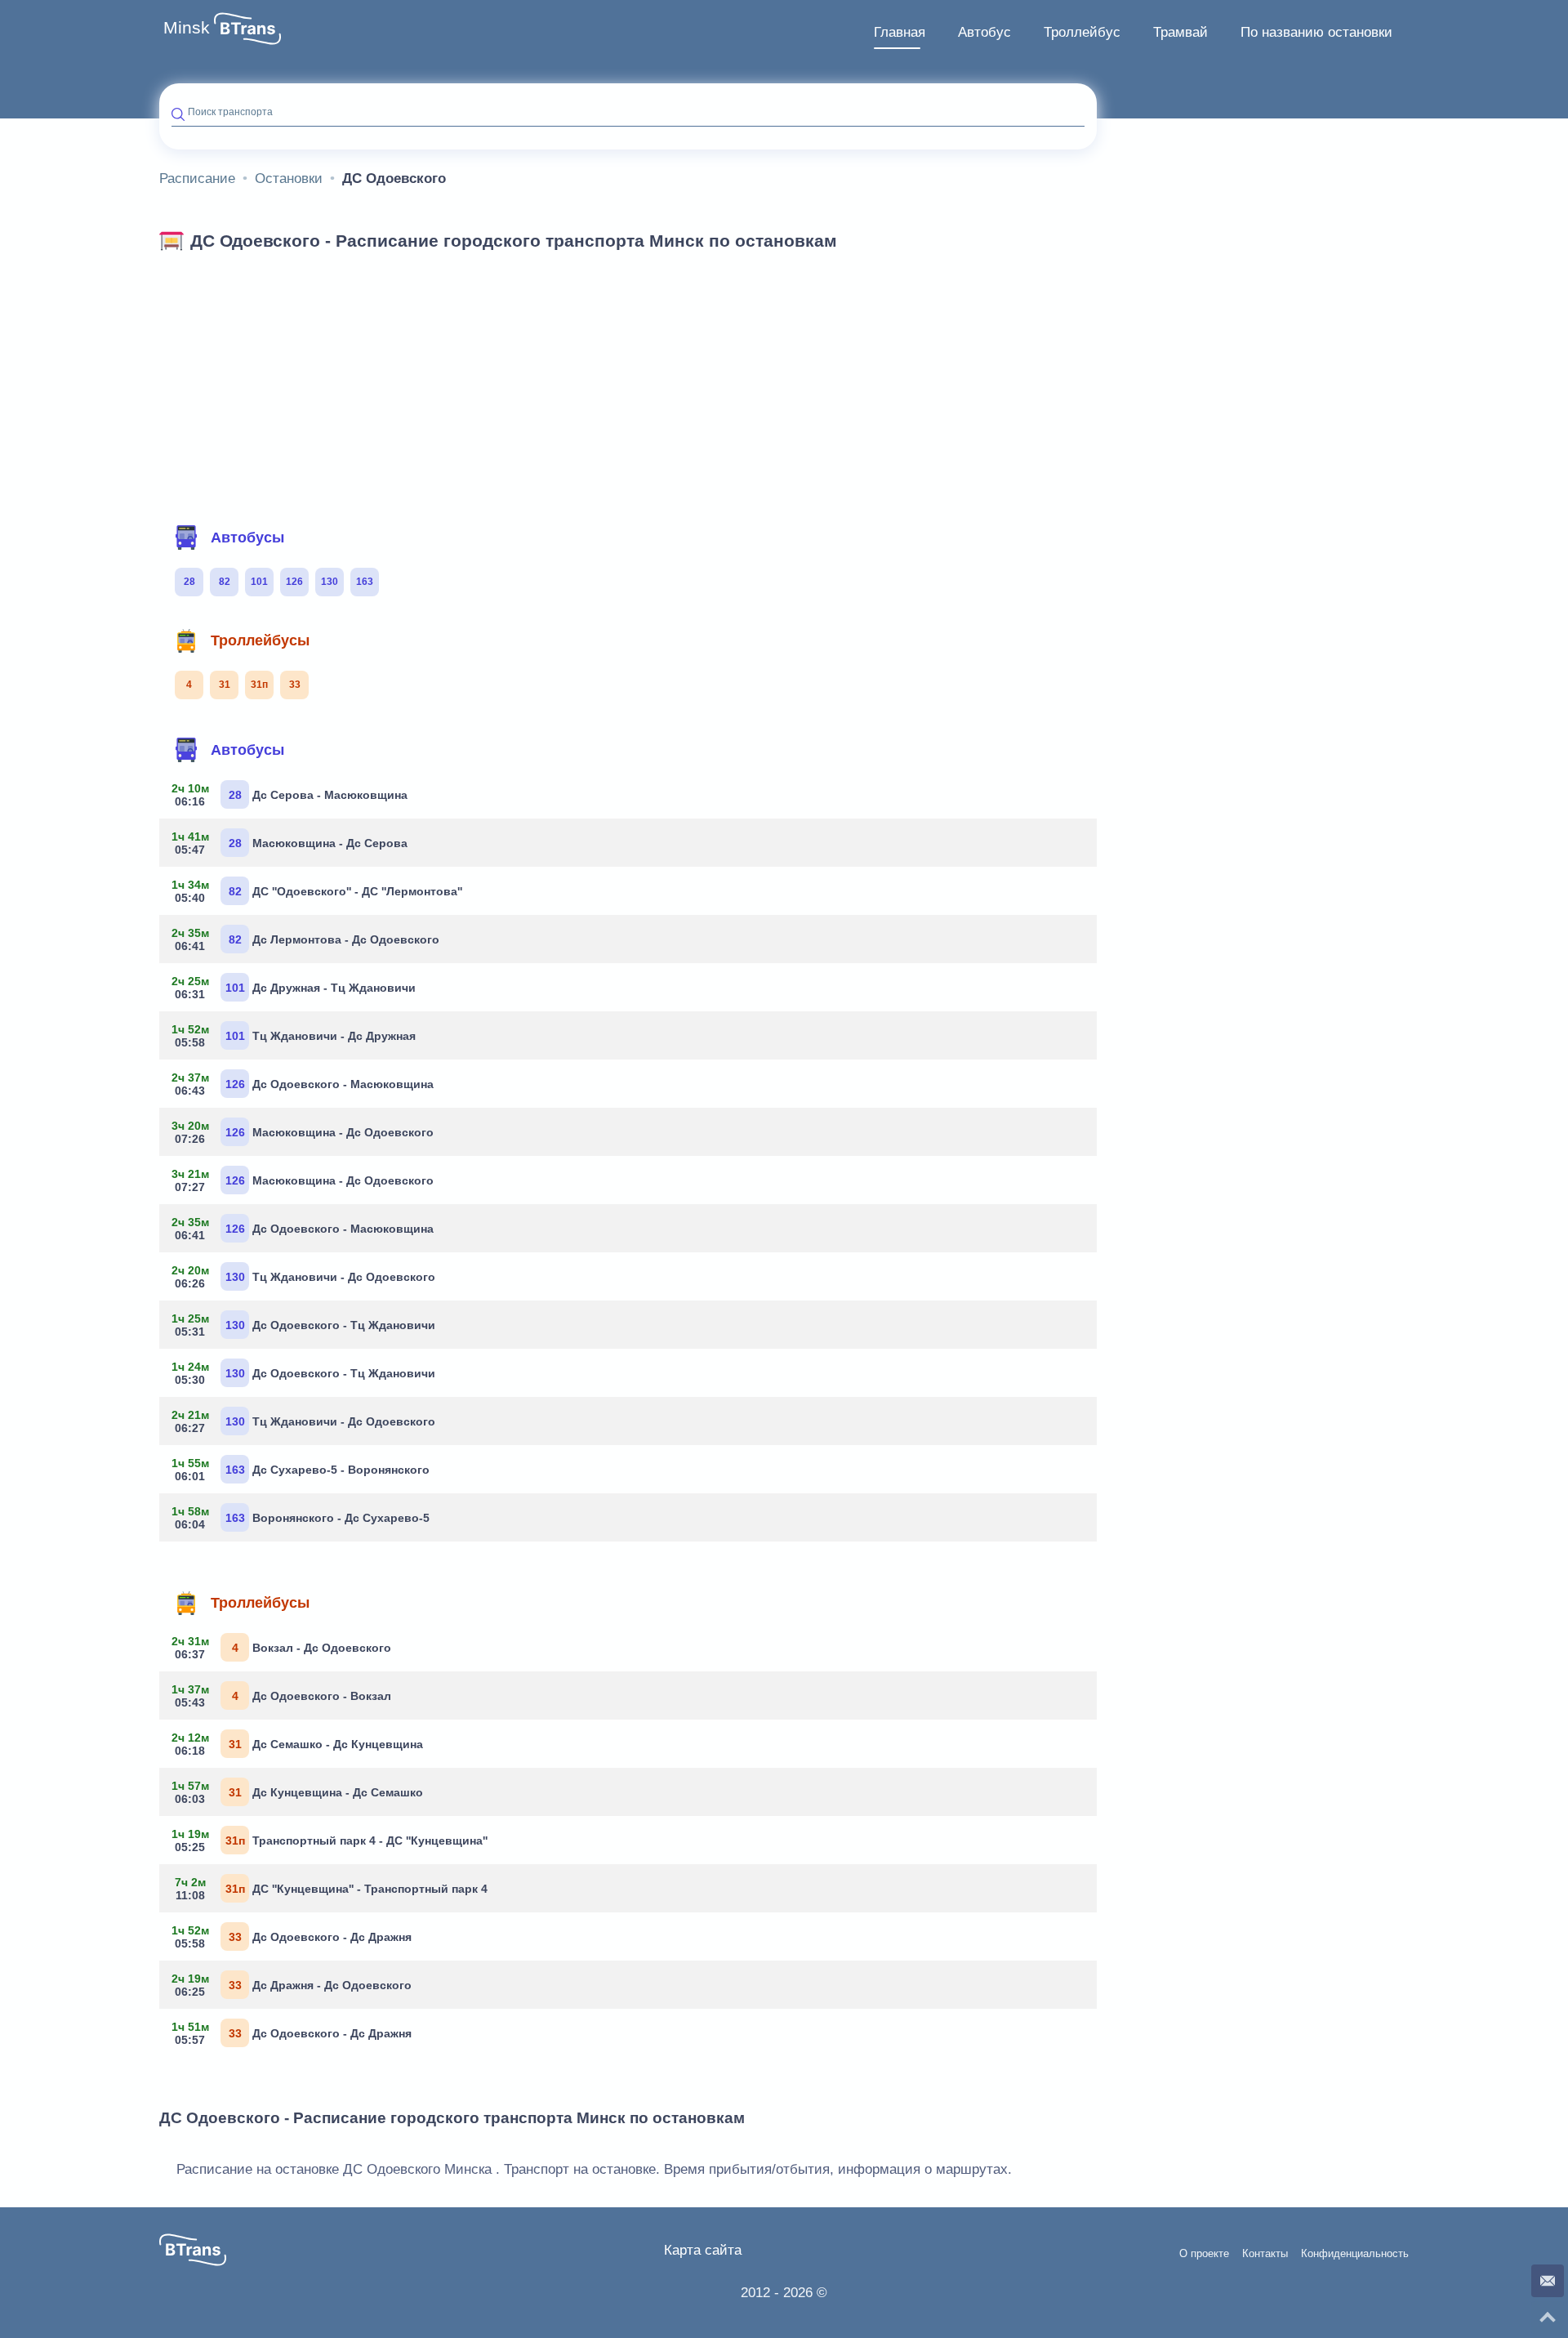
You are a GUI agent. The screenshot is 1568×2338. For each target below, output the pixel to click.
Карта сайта (703, 2250)
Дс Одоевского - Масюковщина (303, 1084)
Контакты (1265, 2254)
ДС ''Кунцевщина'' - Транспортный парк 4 (332, 1889)
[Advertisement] (628, 382)
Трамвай (1180, 32)
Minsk (187, 28)
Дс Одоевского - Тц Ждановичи (303, 1325)
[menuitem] (900, 33)
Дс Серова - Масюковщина (290, 795)
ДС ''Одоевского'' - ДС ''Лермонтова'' (317, 891)
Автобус (984, 32)
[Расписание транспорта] (247, 29)
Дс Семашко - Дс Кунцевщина (297, 1744)
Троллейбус (1082, 32)
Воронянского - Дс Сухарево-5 (301, 1518)
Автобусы (247, 538)
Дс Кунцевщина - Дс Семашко (297, 1792)
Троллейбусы (260, 640)
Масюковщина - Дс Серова (290, 843)
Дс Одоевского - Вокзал (281, 1696)
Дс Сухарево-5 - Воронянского (301, 1470)
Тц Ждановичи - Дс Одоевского (303, 1277)
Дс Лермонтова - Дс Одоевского (305, 939)
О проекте (1204, 2254)
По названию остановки (1316, 32)
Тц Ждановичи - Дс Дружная (294, 1036)
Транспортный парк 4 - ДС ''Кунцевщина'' (330, 1841)
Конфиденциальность (1355, 2254)
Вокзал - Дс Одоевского (281, 1648)
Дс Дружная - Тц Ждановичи (294, 988)
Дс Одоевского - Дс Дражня (292, 1937)
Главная (900, 32)
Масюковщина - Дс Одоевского (303, 1132)
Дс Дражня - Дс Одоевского (292, 1985)
